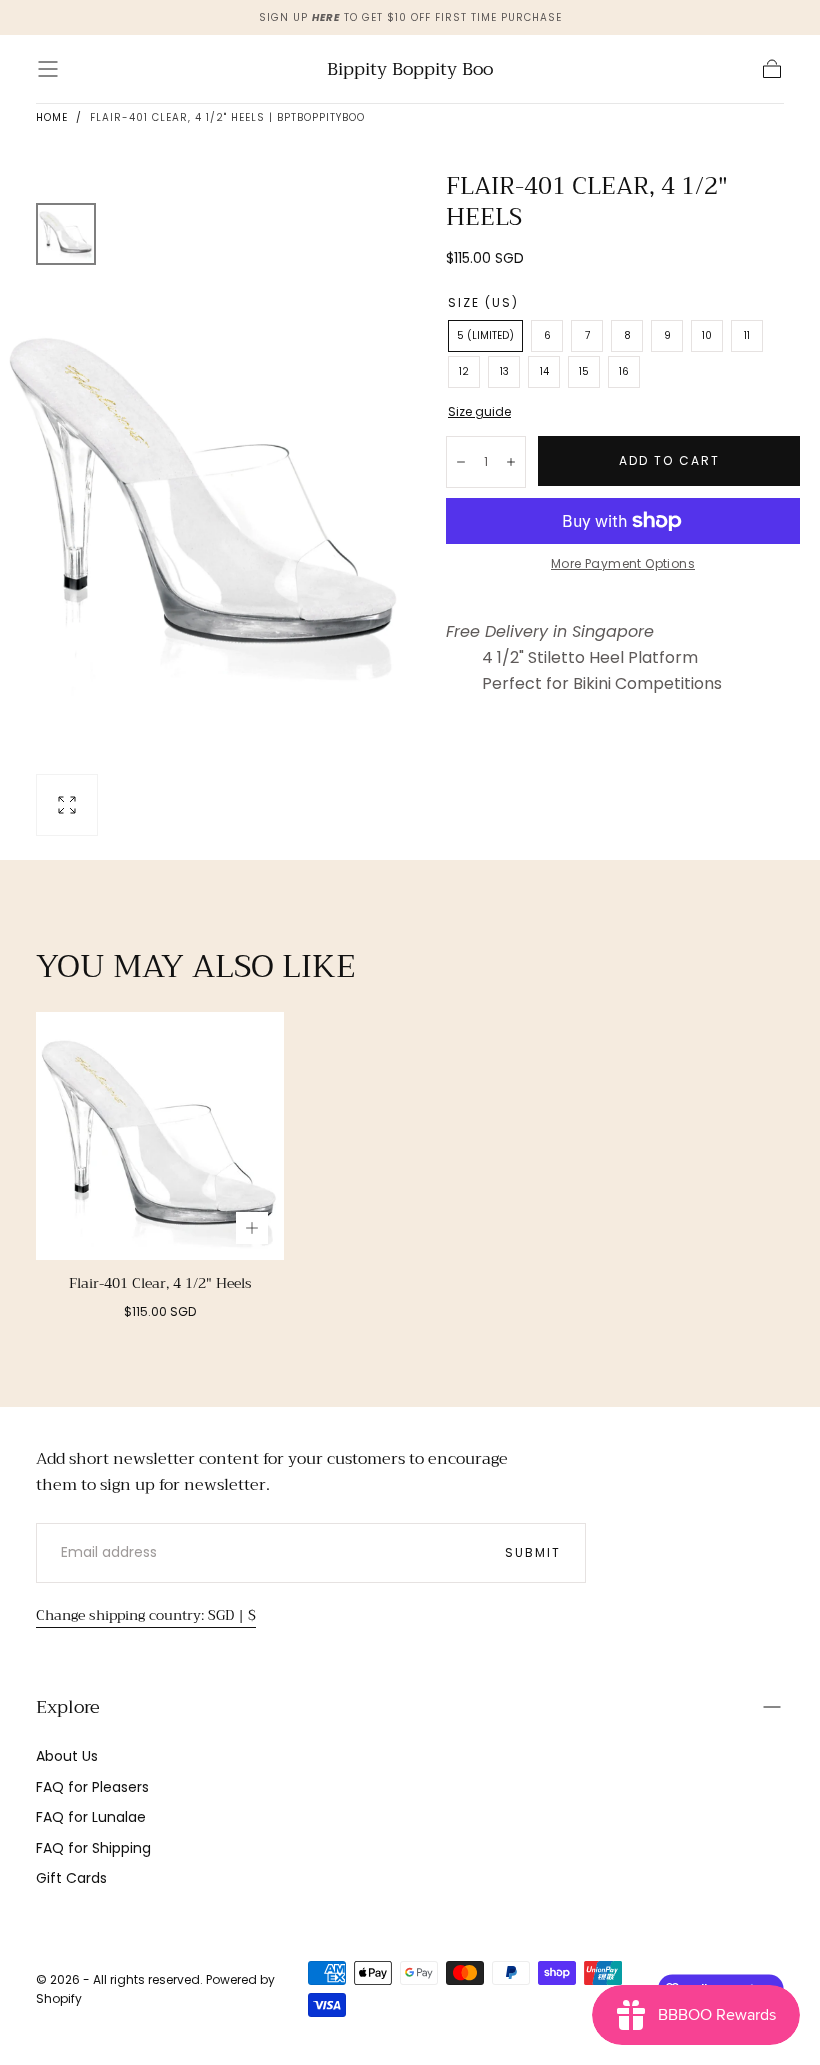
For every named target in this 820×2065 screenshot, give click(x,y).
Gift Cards (71, 1878)
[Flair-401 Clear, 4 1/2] (160, 1136)
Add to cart (669, 460)
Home (52, 117)
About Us (67, 1756)
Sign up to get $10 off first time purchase (410, 17)
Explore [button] (68, 1707)
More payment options (623, 563)
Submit (533, 1552)
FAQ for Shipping (93, 1848)
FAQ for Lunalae (91, 1817)
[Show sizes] (252, 1228)
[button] (48, 69)
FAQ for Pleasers (92, 1787)
